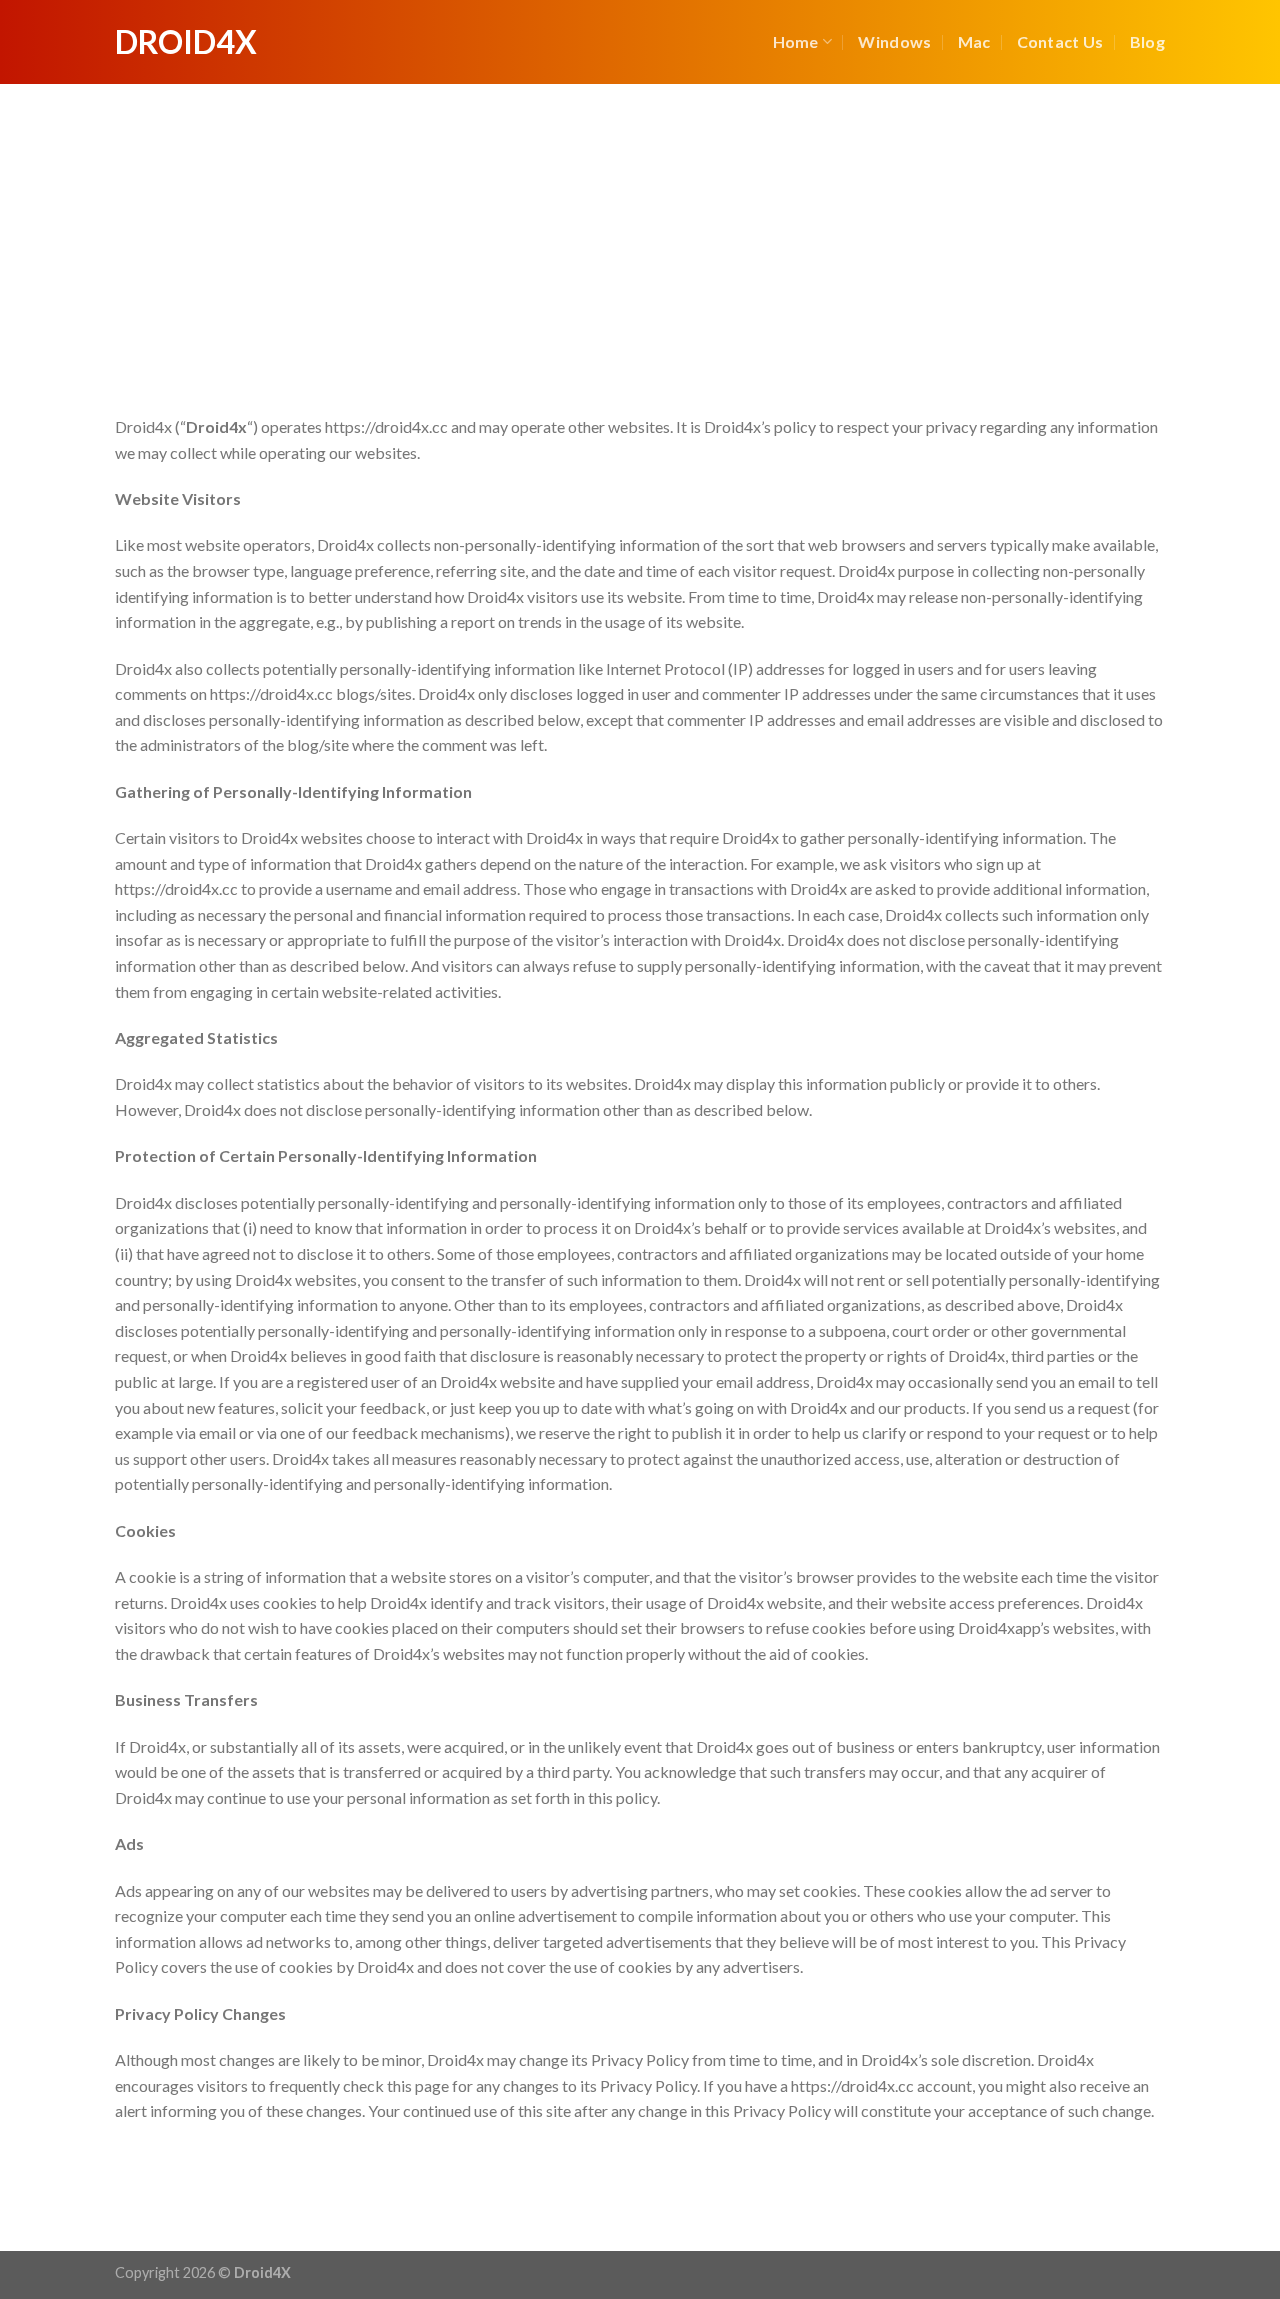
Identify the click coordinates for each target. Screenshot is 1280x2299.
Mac (974, 41)
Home (796, 41)
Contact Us (1060, 41)
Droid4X (186, 42)
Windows (894, 41)
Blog (1147, 41)
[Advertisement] (640, 234)
